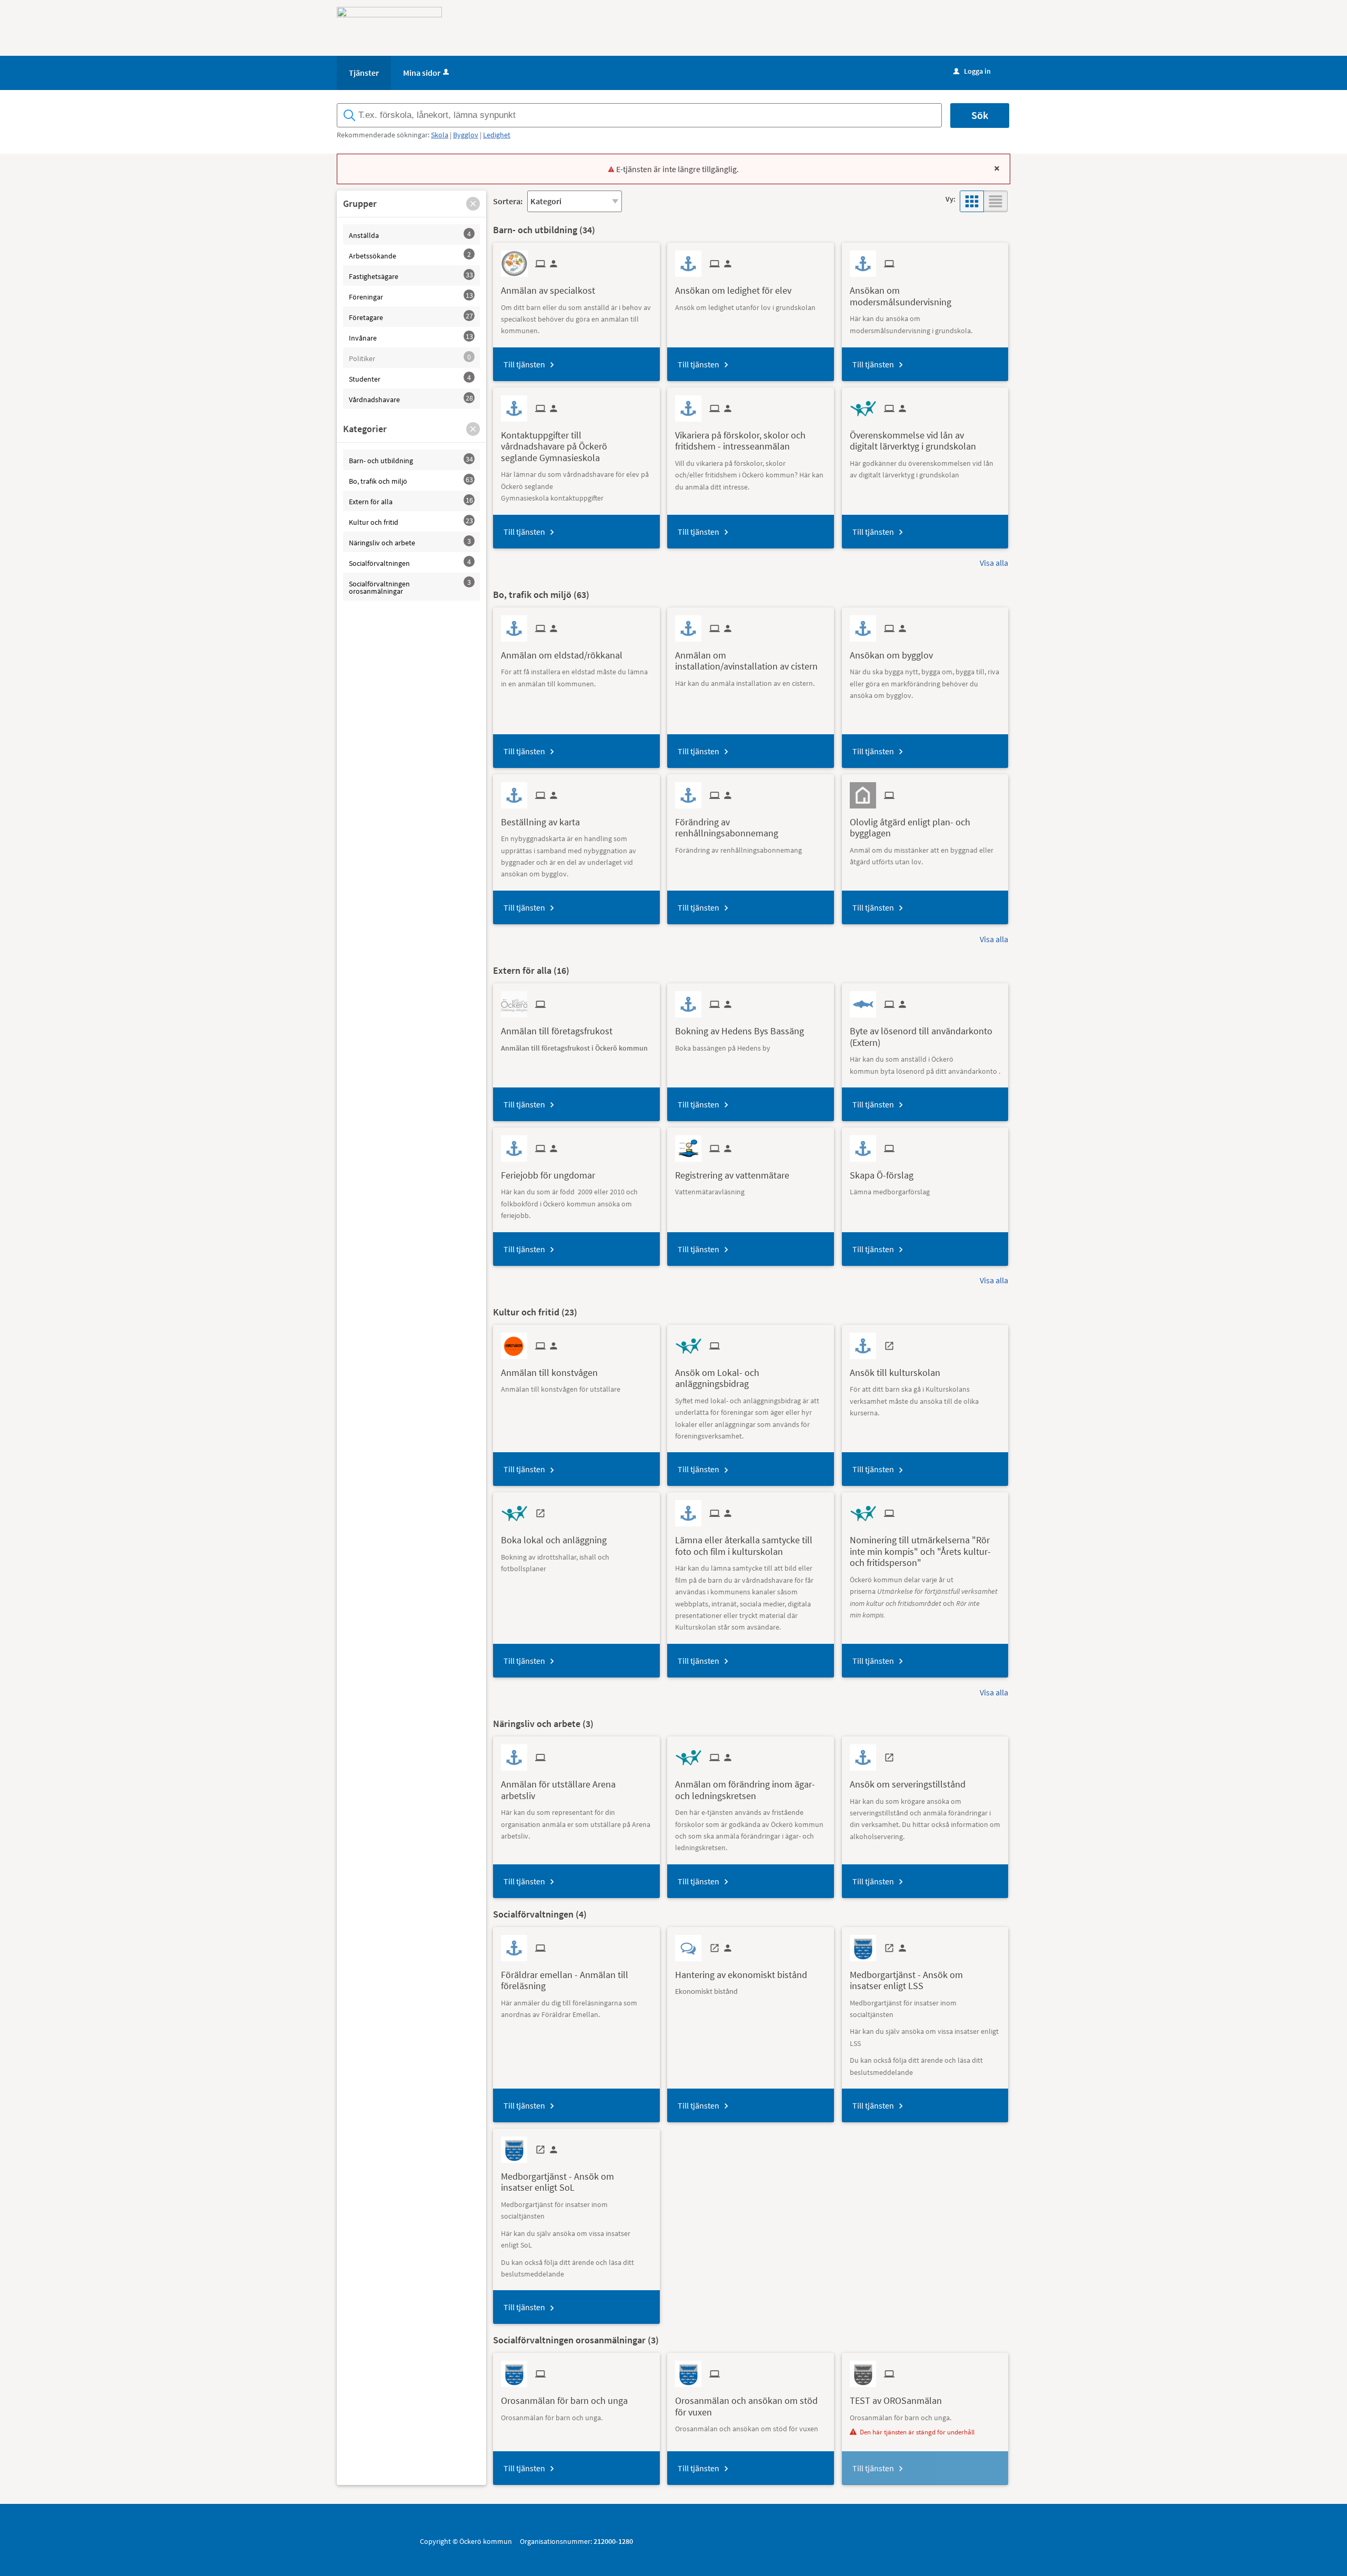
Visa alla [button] (994, 563)
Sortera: (508, 201)
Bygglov (466, 135)
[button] (473, 204)
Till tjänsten (524, 364)
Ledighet (497, 135)
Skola (440, 135)
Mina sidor (422, 73)
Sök (980, 115)
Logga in (972, 71)
